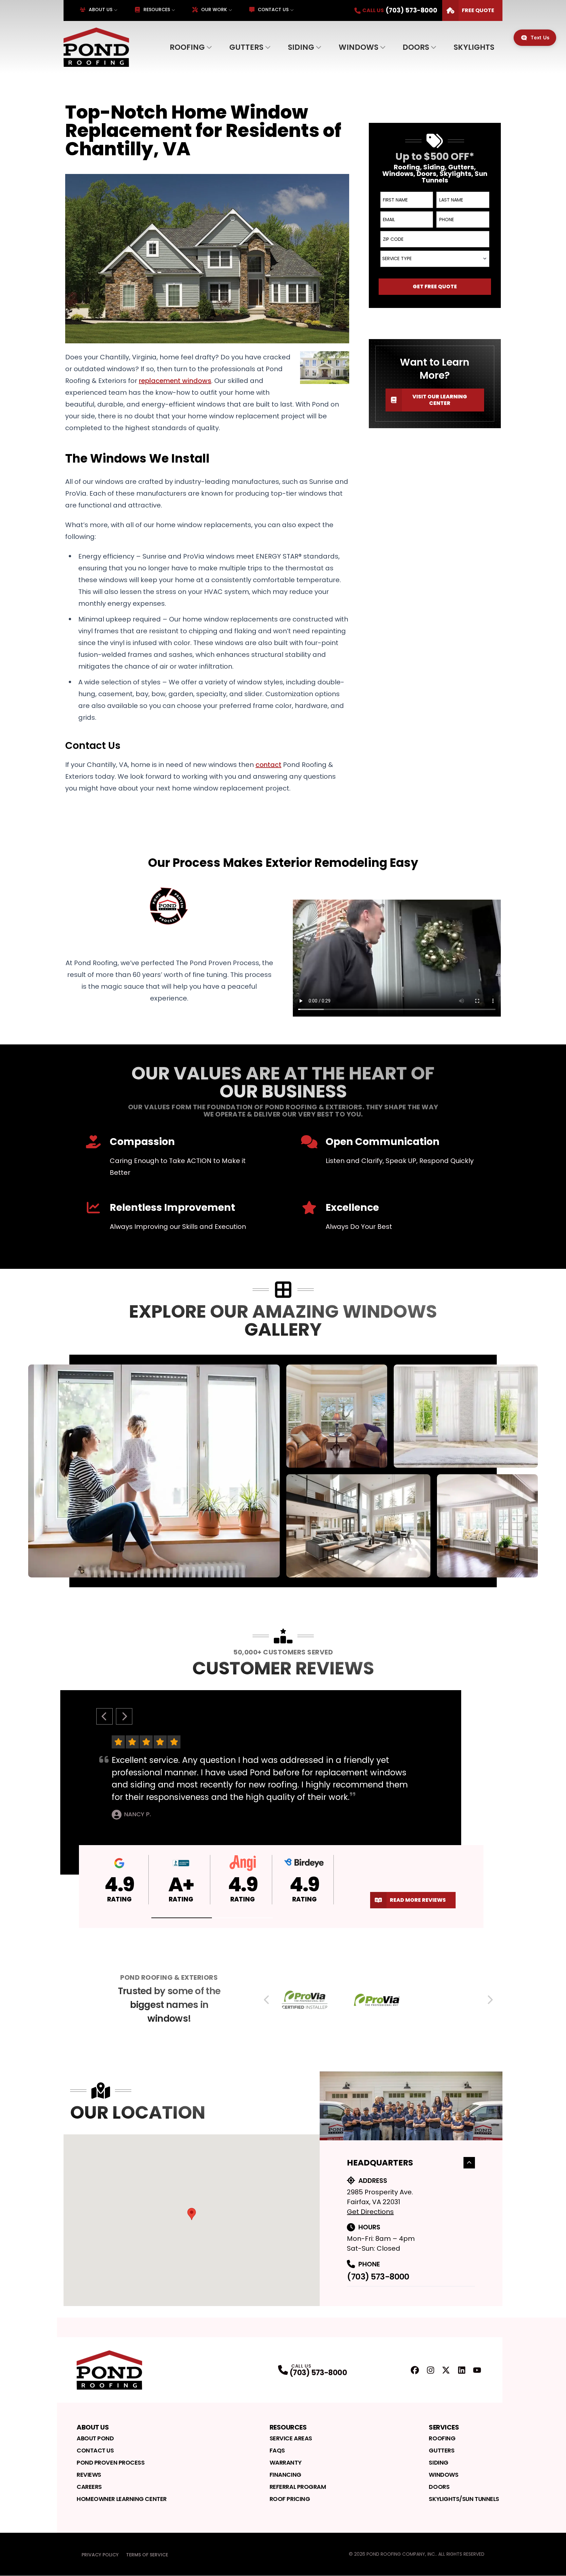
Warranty (285, 2462)
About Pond (95, 2438)
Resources (157, 10)
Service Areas (291, 2438)
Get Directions (370, 2212)
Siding (301, 47)
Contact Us (273, 10)
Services (444, 2427)
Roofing (187, 47)
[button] (182, 1918)
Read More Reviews (418, 1900)
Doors (416, 47)
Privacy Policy (100, 2555)
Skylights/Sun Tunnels (464, 2499)
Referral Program (298, 2487)
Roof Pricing (290, 2499)
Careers (89, 2487)
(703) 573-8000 (378, 2277)
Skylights (474, 47)
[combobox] (435, 259)
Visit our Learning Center (440, 400)
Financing (285, 2475)
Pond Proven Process (111, 2462)
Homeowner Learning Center (122, 2499)
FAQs (277, 2450)
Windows (358, 47)
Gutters (246, 47)
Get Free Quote (435, 286)
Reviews (89, 2475)
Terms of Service (147, 2555)
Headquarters (380, 2163)
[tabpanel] (283, 1471)
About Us (101, 10)
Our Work (214, 10)
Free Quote (478, 10)
